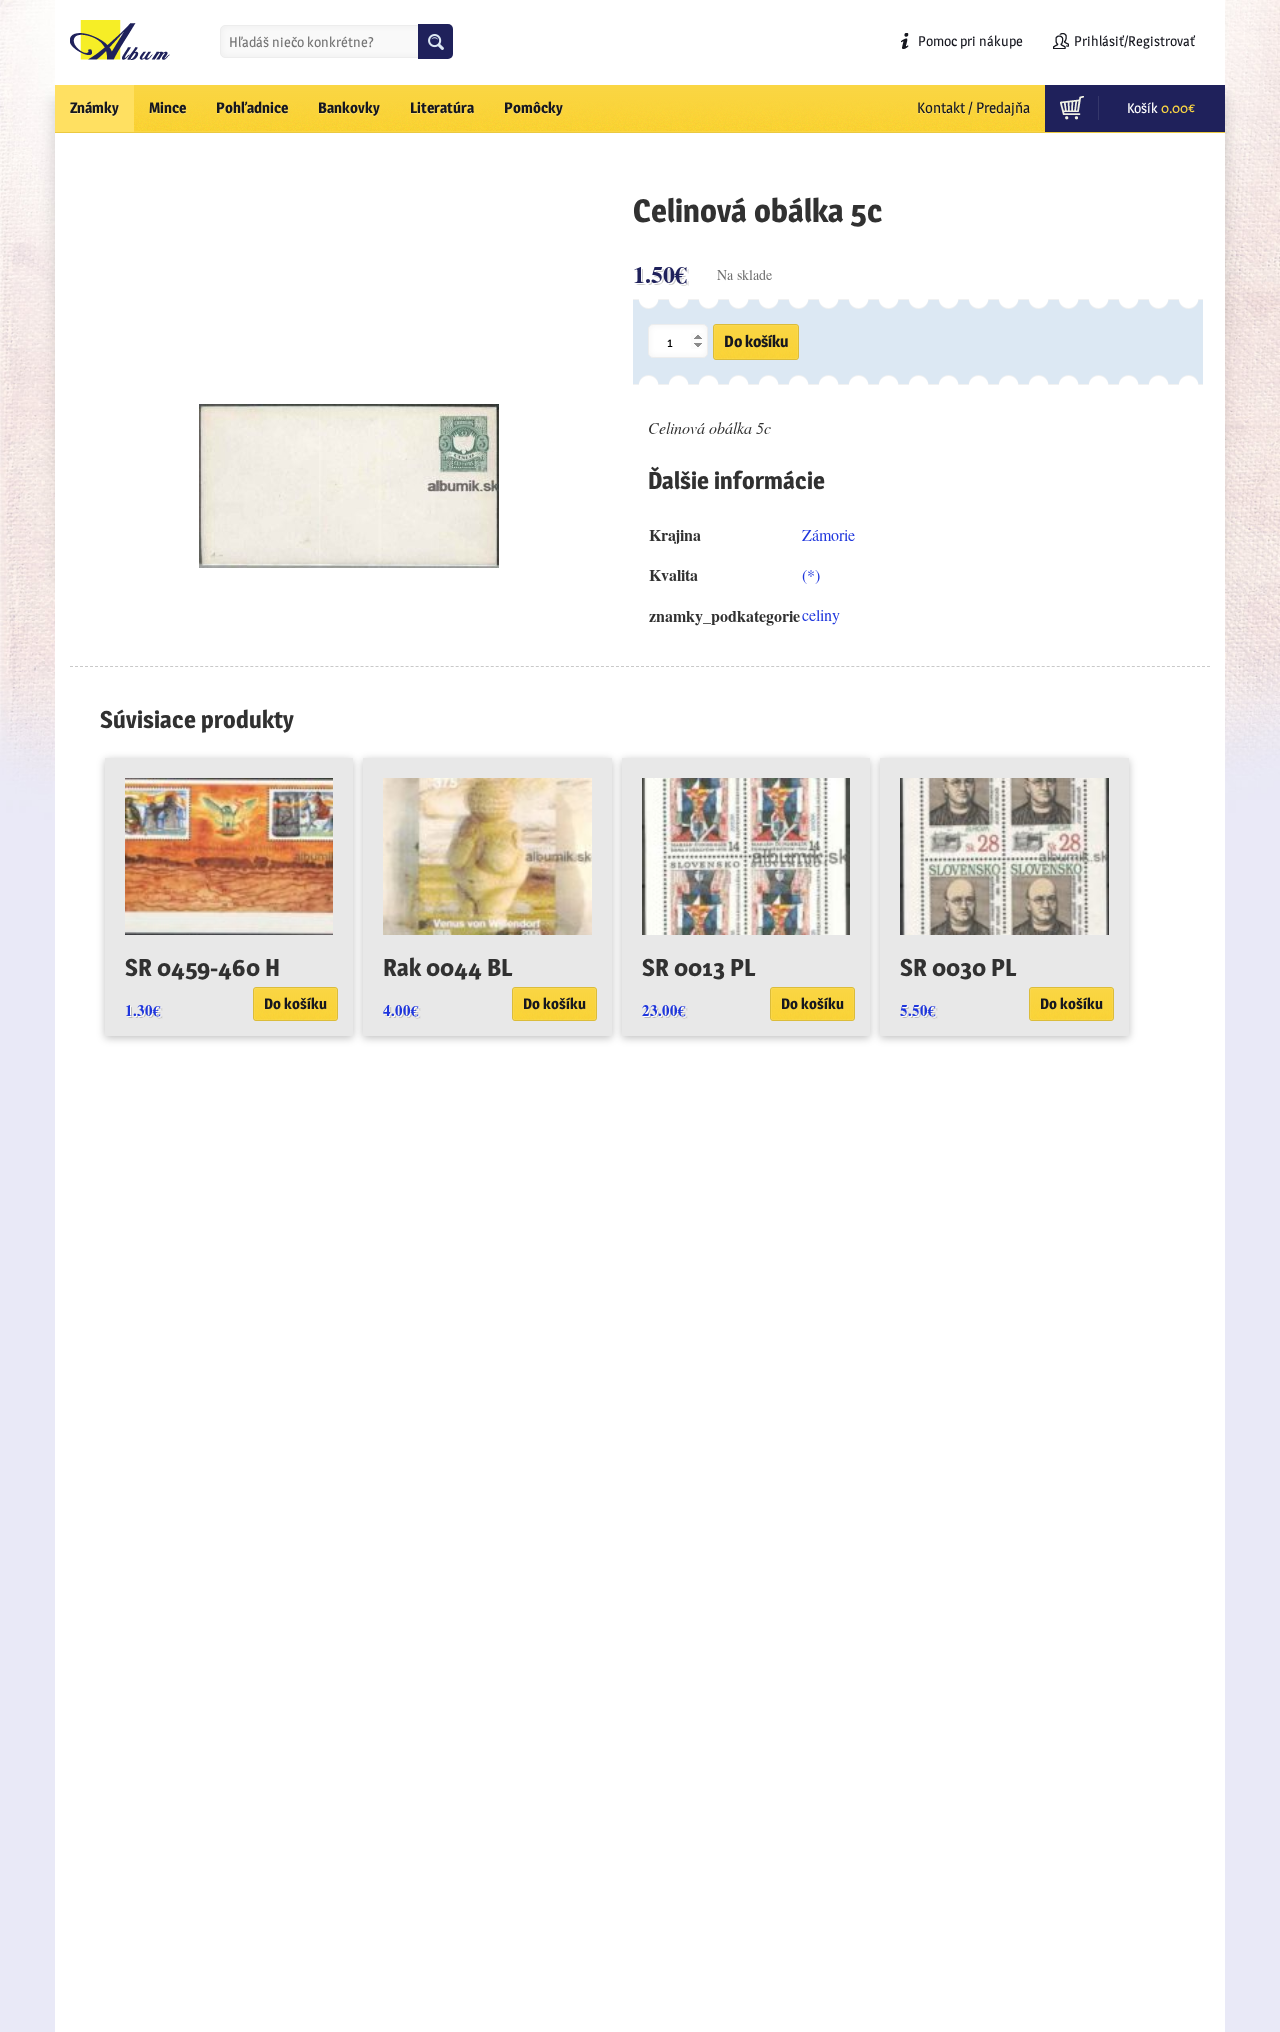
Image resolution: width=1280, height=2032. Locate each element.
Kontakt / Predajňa (973, 107)
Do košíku (756, 341)
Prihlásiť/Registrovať (1134, 40)
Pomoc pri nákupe (970, 40)
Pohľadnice (252, 107)
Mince (167, 107)
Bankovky (349, 107)
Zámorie (828, 534)
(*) (811, 574)
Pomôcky (533, 107)
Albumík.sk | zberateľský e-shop (120, 40)
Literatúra (442, 107)
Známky (94, 107)
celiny (821, 614)
